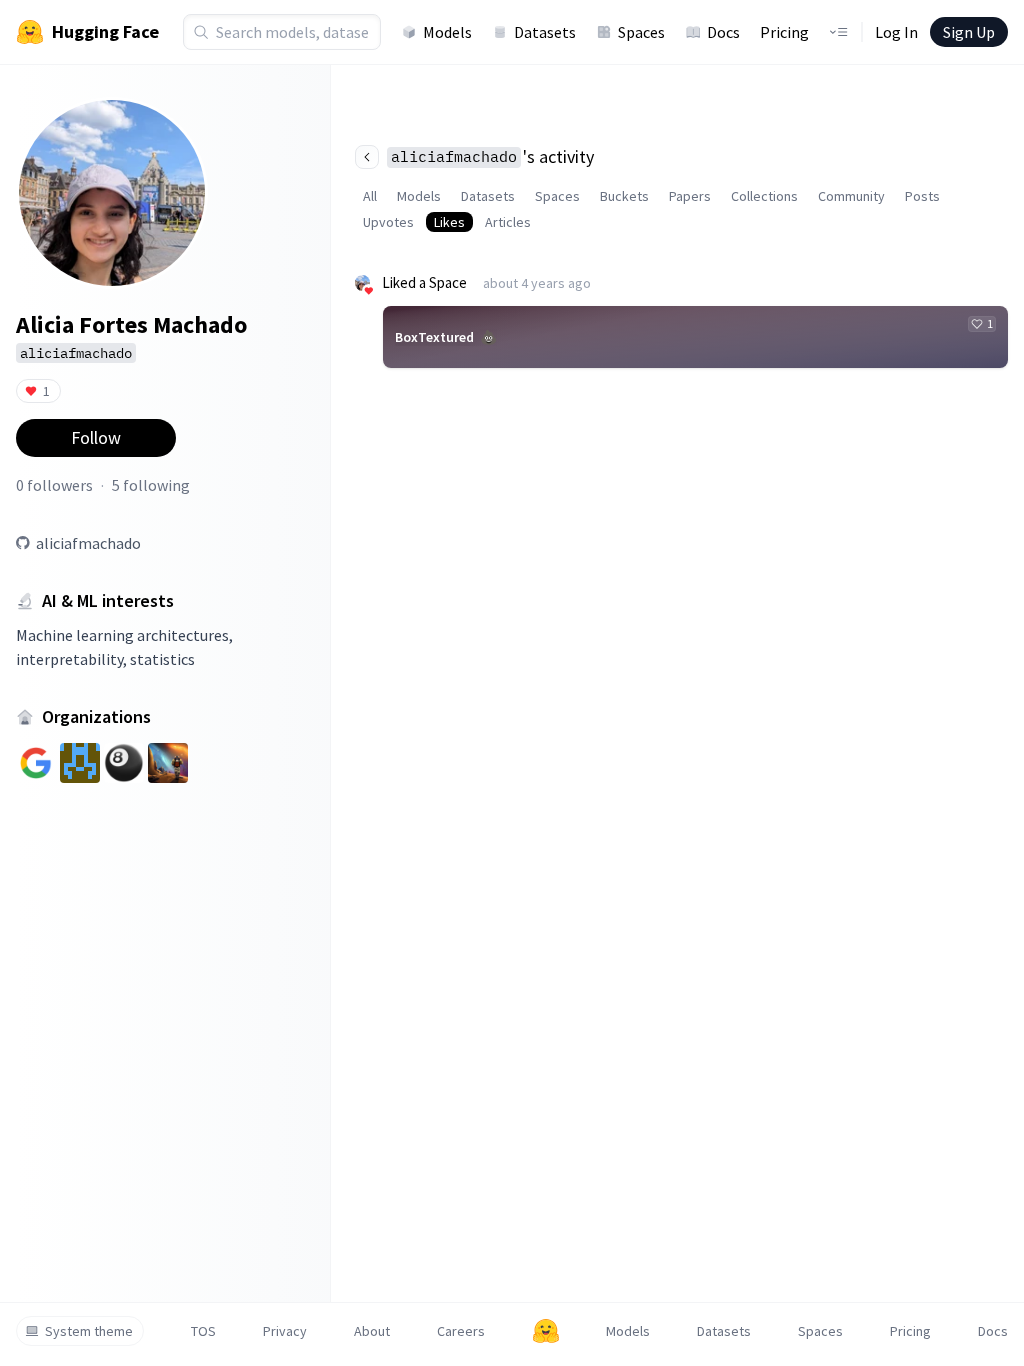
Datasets (545, 32)
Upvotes (388, 222)
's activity (492, 156)
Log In (896, 32)
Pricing (784, 32)
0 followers (54, 485)
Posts (922, 196)
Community (851, 196)
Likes (449, 222)
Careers (461, 1331)
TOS (203, 1331)
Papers (690, 196)
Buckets (624, 196)
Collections (764, 196)
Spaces (641, 32)
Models (447, 32)
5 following (151, 485)
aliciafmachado (88, 543)
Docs (723, 32)
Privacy (285, 1331)
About (372, 1331)
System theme (89, 1331)
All (370, 196)
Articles (508, 222)
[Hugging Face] (546, 1331)
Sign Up (969, 32)
